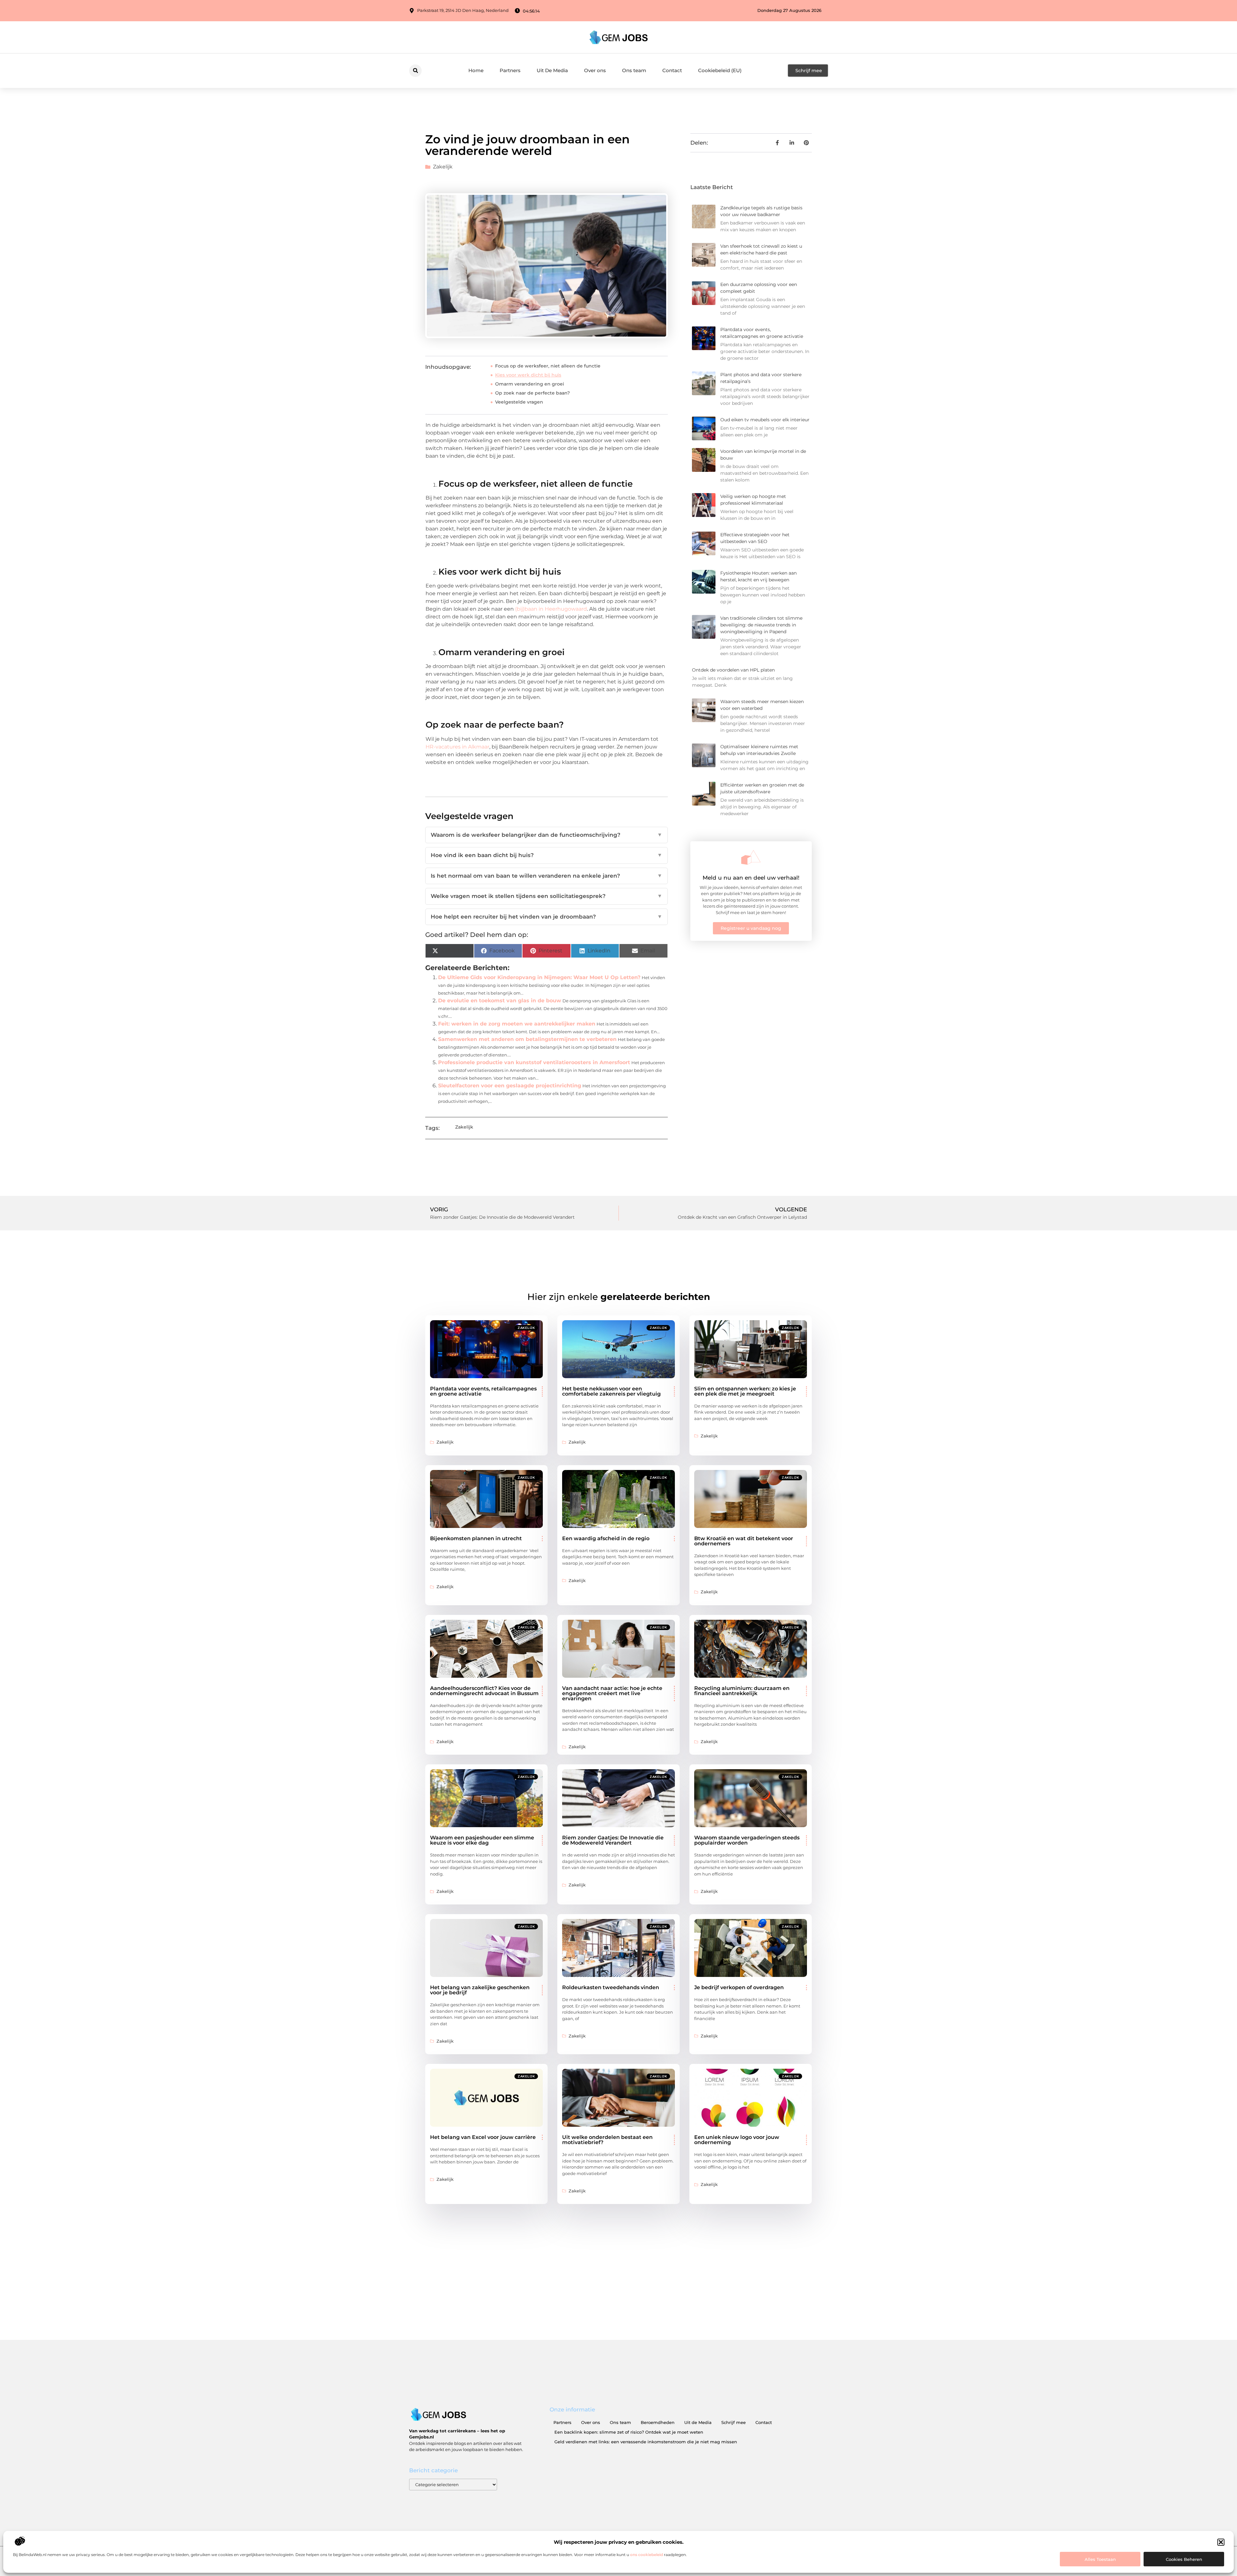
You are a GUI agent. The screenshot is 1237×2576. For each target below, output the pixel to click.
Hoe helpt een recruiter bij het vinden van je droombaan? (547, 917)
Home (476, 70)
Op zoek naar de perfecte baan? (532, 393)
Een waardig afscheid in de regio (606, 1538)
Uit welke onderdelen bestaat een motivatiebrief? (607, 2140)
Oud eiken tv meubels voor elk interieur (765, 420)
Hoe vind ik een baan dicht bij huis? (547, 855)
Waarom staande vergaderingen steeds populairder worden (747, 1840)
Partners (510, 70)
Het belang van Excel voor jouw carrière (483, 2137)
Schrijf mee (734, 2422)
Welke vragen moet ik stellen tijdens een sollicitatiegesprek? (547, 896)
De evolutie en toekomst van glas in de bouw (500, 1001)
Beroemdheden (658, 2422)
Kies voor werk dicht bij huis (528, 375)
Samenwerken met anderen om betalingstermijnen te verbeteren (527, 1039)
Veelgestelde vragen (519, 402)
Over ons (595, 70)
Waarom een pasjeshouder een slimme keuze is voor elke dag (482, 1840)
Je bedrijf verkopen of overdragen (739, 1987)
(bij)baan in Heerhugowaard (551, 609)
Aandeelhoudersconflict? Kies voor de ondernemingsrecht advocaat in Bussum (484, 1691)
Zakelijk (443, 167)
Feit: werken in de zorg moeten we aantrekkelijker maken (517, 1024)
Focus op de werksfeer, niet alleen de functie (548, 366)
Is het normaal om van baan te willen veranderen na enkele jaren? (547, 876)
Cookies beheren (1184, 2559)
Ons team (634, 70)
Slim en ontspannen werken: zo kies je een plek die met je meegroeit (745, 1391)
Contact (672, 70)
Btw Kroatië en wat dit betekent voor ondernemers (744, 1541)
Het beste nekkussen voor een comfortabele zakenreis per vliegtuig (611, 1391)
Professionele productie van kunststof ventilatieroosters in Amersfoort (534, 1062)
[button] (1221, 2542)
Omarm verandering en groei (530, 384)
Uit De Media (552, 70)
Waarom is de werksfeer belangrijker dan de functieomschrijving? (547, 835)
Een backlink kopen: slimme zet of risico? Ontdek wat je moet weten (629, 2432)
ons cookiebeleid (647, 2555)
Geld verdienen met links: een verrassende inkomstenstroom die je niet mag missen (646, 2442)
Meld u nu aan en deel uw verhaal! (751, 878)
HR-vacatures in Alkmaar (457, 747)
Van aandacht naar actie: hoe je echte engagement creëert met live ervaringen (612, 1693)
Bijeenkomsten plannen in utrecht (476, 1538)
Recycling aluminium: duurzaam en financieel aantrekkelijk (742, 1691)
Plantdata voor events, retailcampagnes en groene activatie (483, 1391)
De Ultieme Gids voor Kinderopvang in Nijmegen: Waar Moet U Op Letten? (539, 977)
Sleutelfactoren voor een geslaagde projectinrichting (510, 1086)
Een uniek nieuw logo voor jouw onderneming (737, 2140)
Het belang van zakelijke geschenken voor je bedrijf (480, 1990)
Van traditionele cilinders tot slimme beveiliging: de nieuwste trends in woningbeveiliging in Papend (761, 625)
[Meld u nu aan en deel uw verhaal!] (751, 857)
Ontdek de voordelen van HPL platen (733, 670)
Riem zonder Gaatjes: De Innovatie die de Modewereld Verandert (613, 1840)
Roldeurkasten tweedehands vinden (611, 1987)
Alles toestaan (1100, 2559)
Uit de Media (698, 2422)
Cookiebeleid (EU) (720, 70)
